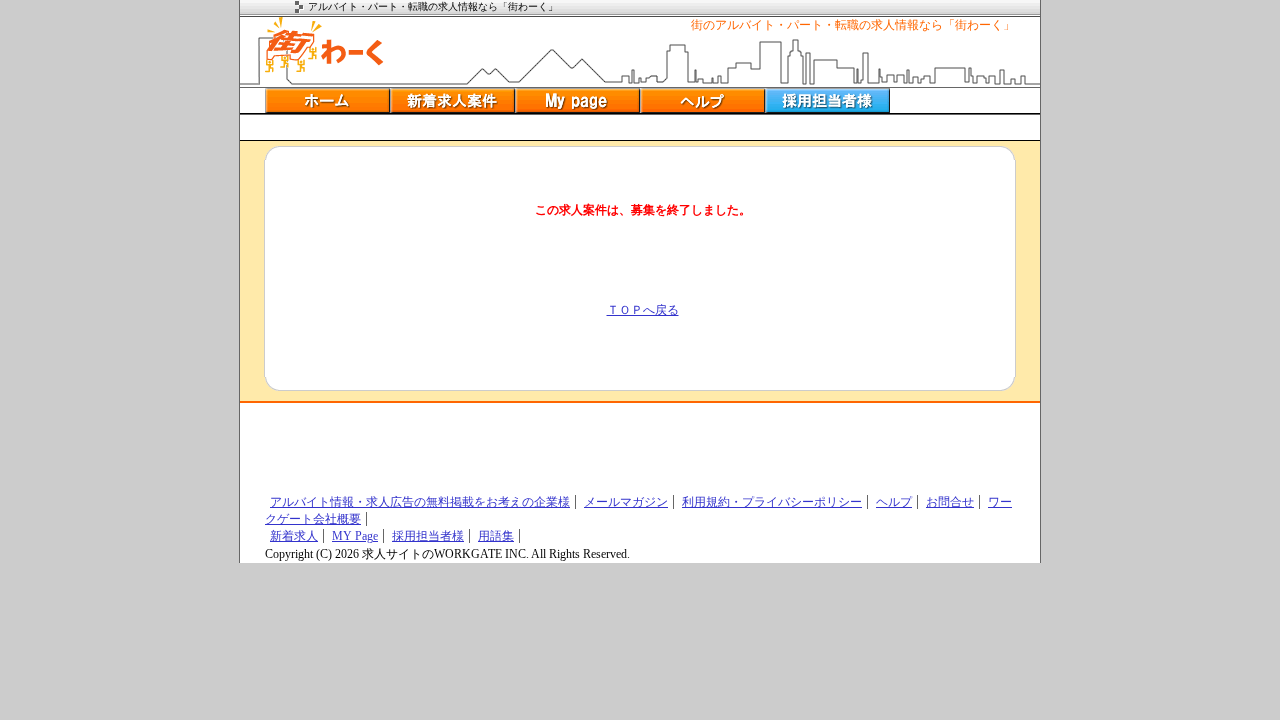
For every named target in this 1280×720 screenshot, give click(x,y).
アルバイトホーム (327, 100)
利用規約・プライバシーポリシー (772, 502)
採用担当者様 (428, 536)
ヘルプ (702, 100)
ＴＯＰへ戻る (643, 310)
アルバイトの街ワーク (324, 45)
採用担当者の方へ (827, 100)
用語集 (496, 536)
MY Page (355, 536)
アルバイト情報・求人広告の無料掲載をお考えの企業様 (420, 502)
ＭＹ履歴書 (577, 100)
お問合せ (950, 502)
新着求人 (294, 536)
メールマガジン (626, 502)
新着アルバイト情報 (452, 100)
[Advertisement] (640, 127)
